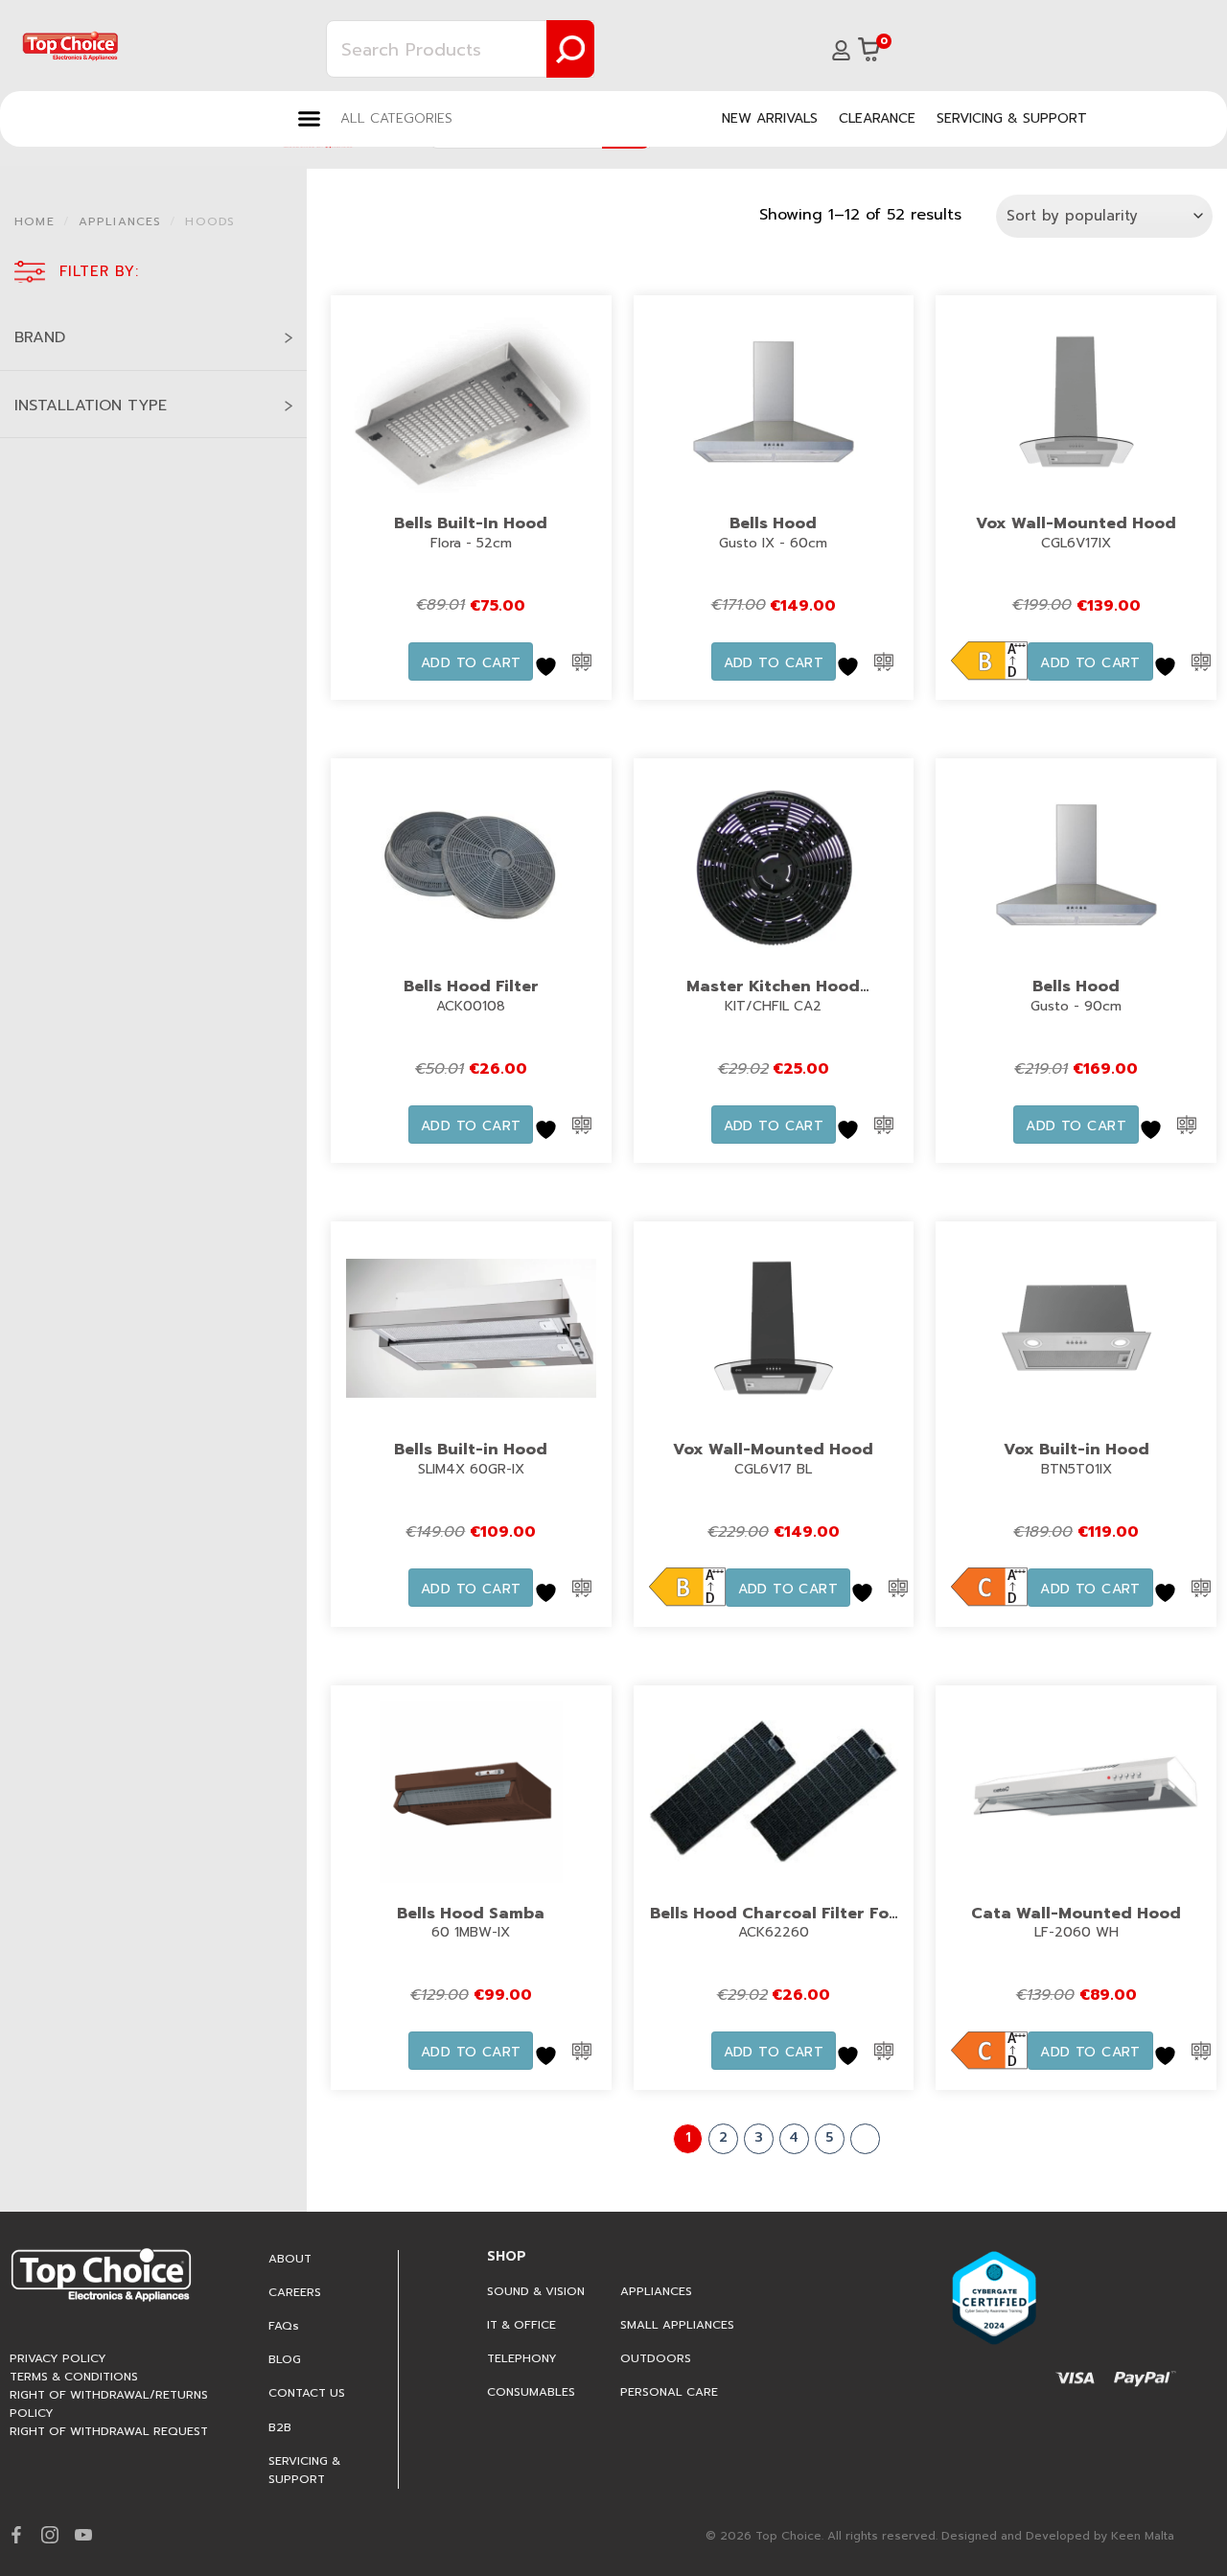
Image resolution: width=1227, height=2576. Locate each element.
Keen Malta (1143, 2536)
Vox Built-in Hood (1077, 1450)
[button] (375, 119)
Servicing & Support (1012, 118)
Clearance (877, 118)
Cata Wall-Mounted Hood (1076, 1914)
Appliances (120, 221)
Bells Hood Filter (471, 986)
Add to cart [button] (471, 663)
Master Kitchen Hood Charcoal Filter (773, 999)
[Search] (570, 49)
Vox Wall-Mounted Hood (1076, 523)
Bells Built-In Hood (471, 523)
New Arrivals (770, 118)
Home (35, 221)
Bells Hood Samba (471, 1914)
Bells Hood (773, 523)
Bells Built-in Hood (471, 1450)
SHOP (507, 2256)
